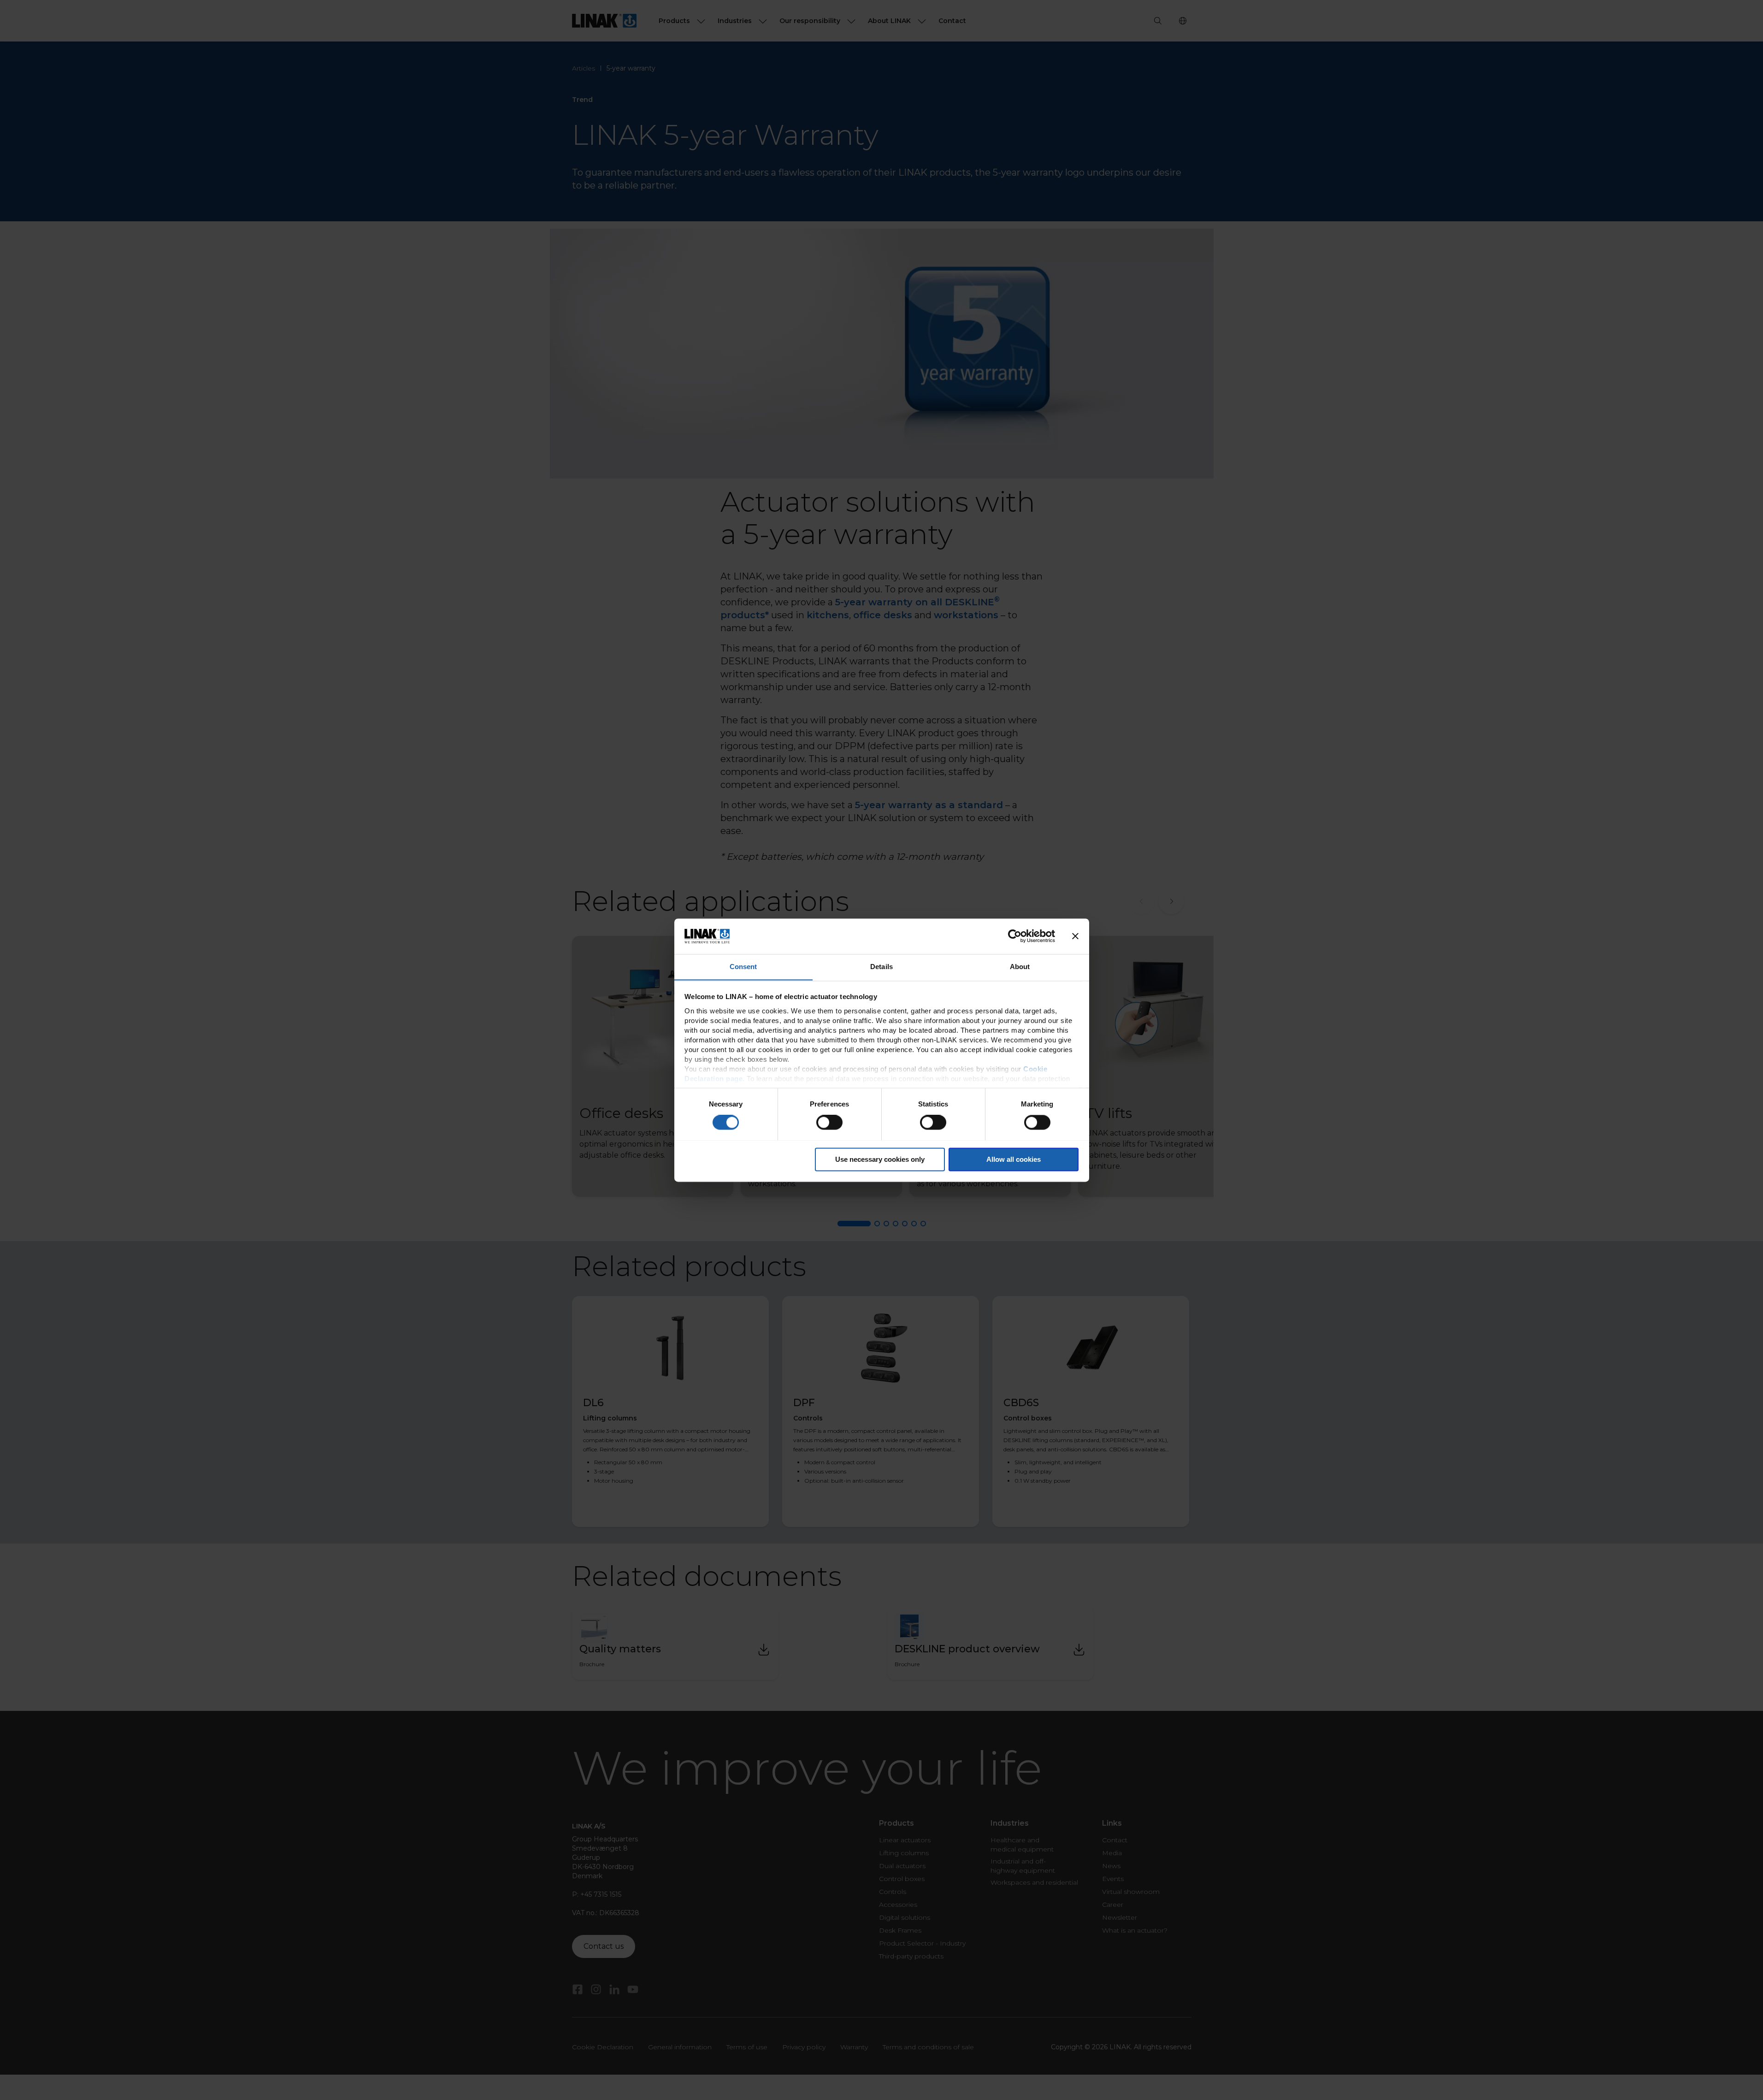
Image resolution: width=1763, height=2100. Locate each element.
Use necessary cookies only (880, 1159)
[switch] (829, 1122)
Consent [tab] (743, 967)
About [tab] (1020, 967)
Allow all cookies (1014, 1159)
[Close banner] (1075, 936)
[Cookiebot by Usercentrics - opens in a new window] (1015, 936)
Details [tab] (881, 967)
